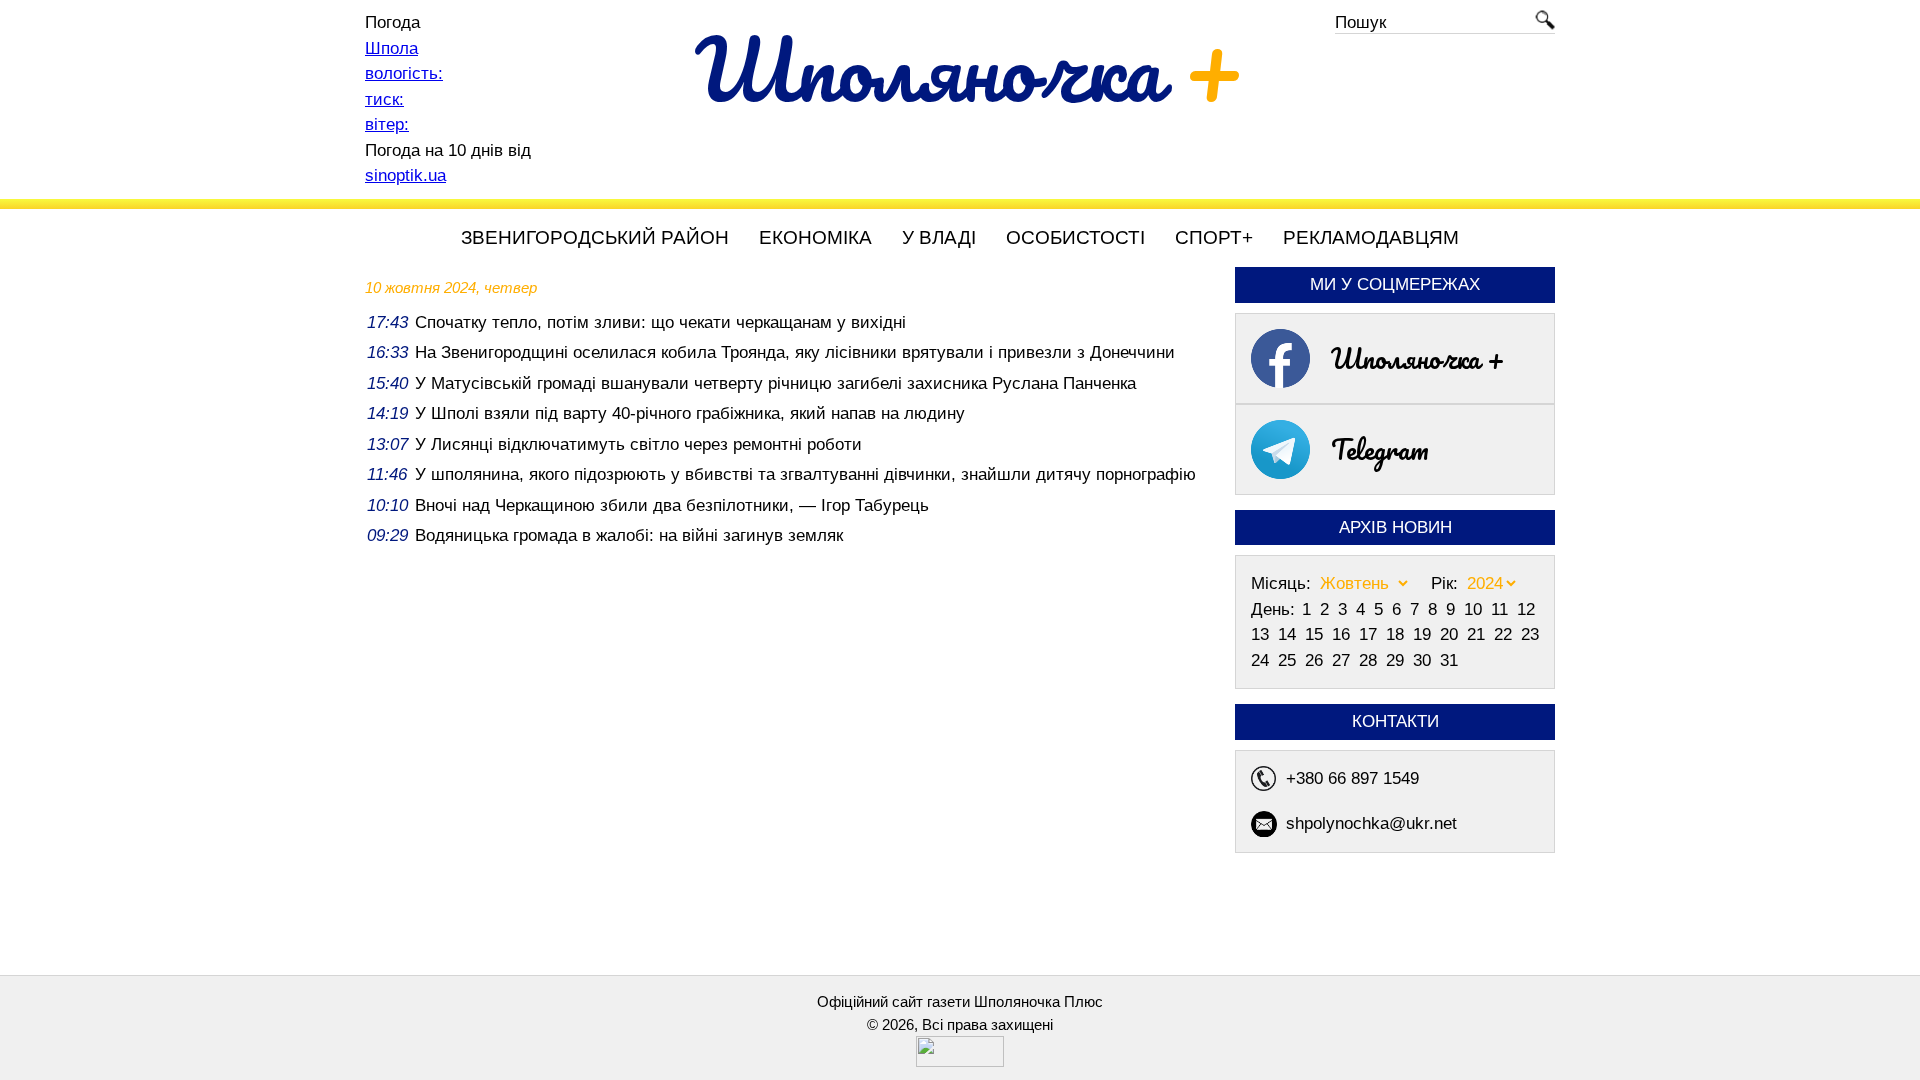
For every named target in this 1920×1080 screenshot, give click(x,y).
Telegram (1380, 449)
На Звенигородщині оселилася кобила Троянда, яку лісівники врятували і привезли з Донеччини (795, 352)
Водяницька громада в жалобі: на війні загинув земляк (629, 535)
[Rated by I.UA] (960, 1061)
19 (1424, 634)
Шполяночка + (1418, 358)
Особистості (1075, 237)
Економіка (815, 237)
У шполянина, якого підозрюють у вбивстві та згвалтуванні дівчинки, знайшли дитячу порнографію (805, 474)
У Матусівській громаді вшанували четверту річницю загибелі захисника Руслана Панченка (775, 383)
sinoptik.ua (405, 175)
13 (1262, 634)
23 (1530, 634)
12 (1526, 609)
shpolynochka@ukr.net (1371, 823)
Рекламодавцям (1371, 237)
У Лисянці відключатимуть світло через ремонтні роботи (638, 444)
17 (1370, 634)
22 (1505, 634)
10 (1475, 609)
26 (1316, 660)
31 (1449, 660)
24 (1262, 660)
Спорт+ (1214, 237)
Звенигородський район (595, 237)
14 (1289, 634)
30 (1424, 660)
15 (1316, 634)
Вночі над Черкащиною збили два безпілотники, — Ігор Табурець (672, 505)
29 (1397, 660)
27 (1343, 660)
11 (1502, 609)
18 (1397, 634)
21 (1478, 634)
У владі (939, 237)
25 (1289, 660)
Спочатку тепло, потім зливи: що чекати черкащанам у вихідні (660, 322)
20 (1451, 634)
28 (1370, 660)
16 (1343, 634)
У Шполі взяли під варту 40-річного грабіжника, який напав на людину (690, 413)
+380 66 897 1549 (1352, 778)
